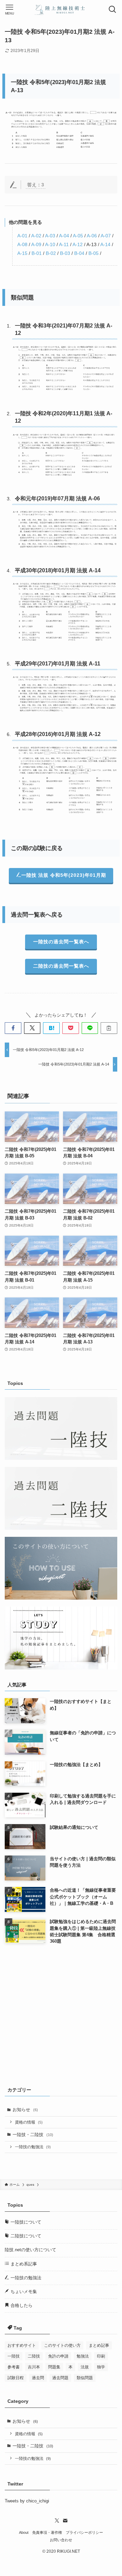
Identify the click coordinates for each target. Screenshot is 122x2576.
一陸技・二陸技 (33, 2135)
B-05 (94, 253)
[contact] (65, 2521)
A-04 (64, 236)
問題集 (54, 2367)
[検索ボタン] (113, 9)
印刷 (101, 2356)
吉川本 (34, 2367)
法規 (85, 2367)
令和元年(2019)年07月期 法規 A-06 (57, 498)
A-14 (105, 244)
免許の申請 (58, 2356)
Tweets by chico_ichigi (27, 2501)
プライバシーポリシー (84, 2532)
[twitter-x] (57, 2521)
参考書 (14, 2367)
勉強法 (83, 2356)
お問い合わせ (61, 2540)
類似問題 (85, 2378)
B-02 (51, 253)
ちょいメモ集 (23, 2292)
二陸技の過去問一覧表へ (61, 966)
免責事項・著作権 (47, 2532)
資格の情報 (29, 2122)
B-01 (37, 253)
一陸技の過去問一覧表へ (61, 942)
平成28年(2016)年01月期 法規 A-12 (58, 734)
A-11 (64, 244)
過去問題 (60, 2378)
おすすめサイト (22, 2345)
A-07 (106, 236)
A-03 (50, 236)
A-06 (92, 236)
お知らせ (25, 2110)
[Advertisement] (61, 2014)
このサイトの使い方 (62, 2345)
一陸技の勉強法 (33, 2147)
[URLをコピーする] (109, 1028)
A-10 (50, 244)
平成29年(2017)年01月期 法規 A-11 (58, 664)
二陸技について (25, 2236)
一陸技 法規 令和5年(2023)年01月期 (64, 875)
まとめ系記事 (23, 2264)
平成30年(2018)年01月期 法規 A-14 (58, 570)
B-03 (65, 253)
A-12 (78, 244)
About (24, 2532)
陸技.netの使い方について (30, 2250)
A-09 (36, 244)
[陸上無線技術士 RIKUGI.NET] (61, 9)
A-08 (22, 244)
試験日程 (16, 2378)
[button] (13, 1028)
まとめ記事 (99, 2345)
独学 (101, 2367)
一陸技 (14, 2356)
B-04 (79, 253)
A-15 (22, 253)
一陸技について (25, 2222)
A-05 (78, 236)
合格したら (21, 2305)
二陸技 (34, 2356)
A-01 (22, 236)
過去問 (38, 2378)
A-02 (36, 236)
